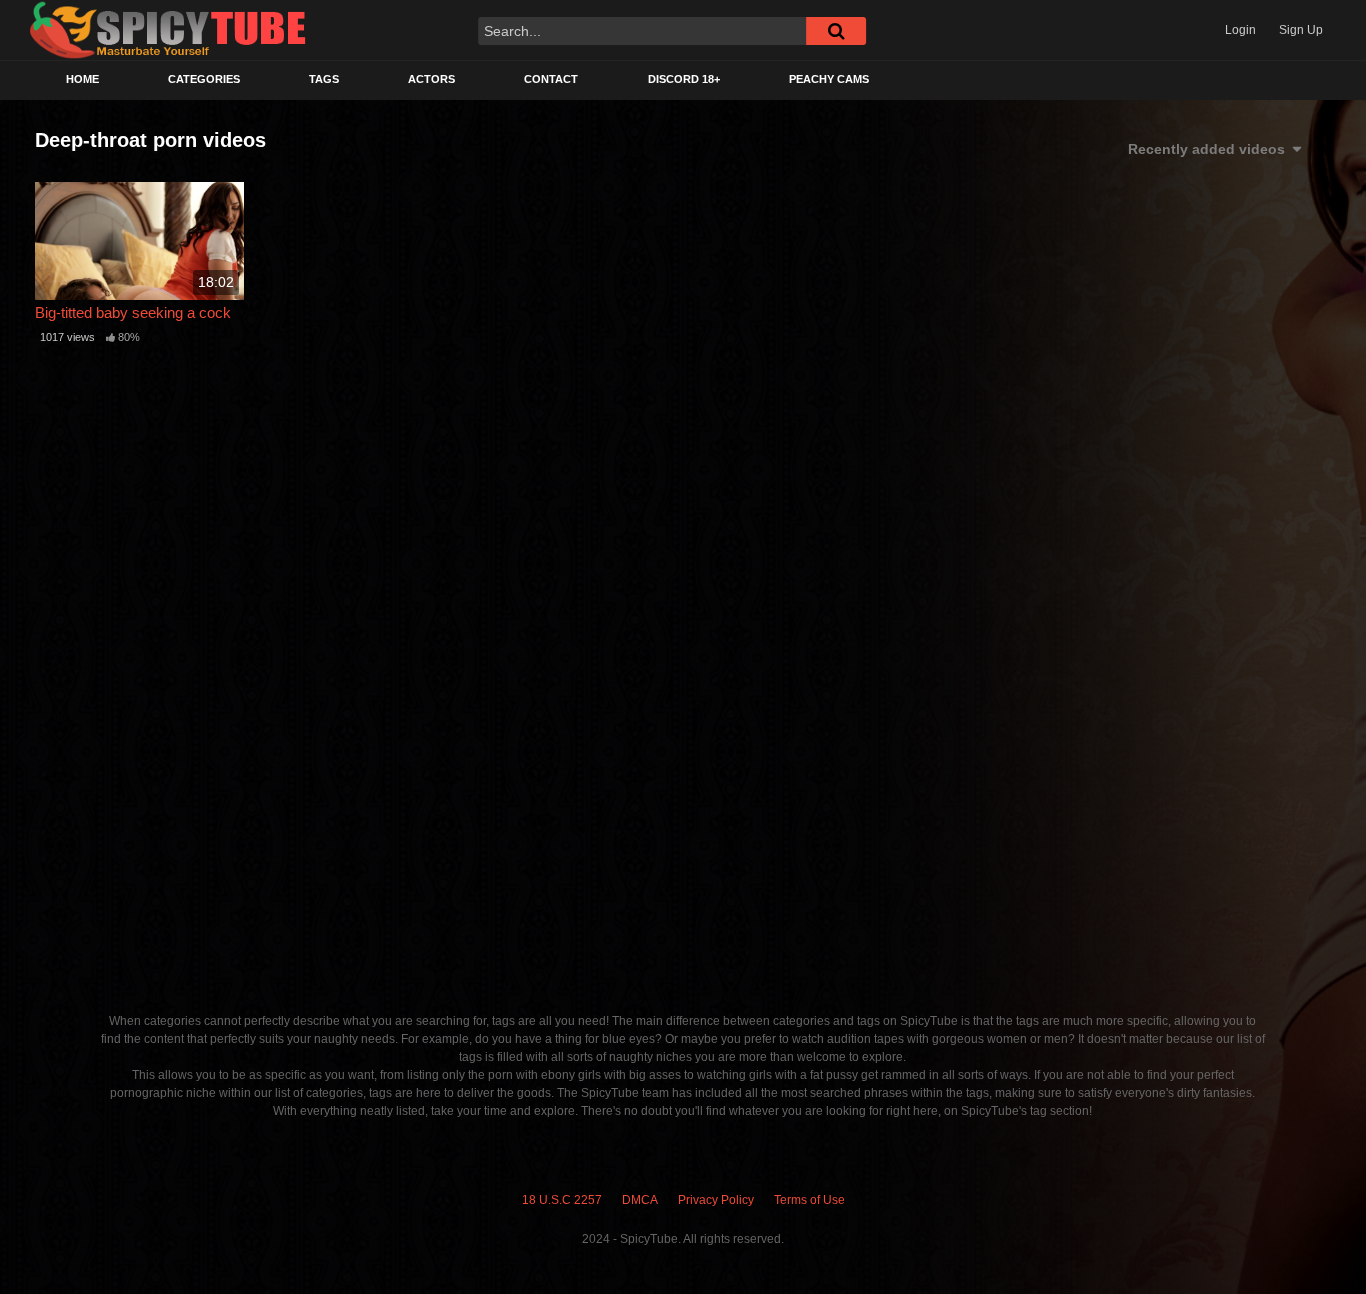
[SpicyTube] (168, 30)
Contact (551, 79)
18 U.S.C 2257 (562, 1200)
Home (82, 79)
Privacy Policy (716, 1200)
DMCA (640, 1200)
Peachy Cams (829, 79)
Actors (431, 79)
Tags (324, 79)
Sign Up (1301, 30)
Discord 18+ (684, 79)
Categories (204, 79)
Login (1240, 30)
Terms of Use (809, 1200)
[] (836, 31)
